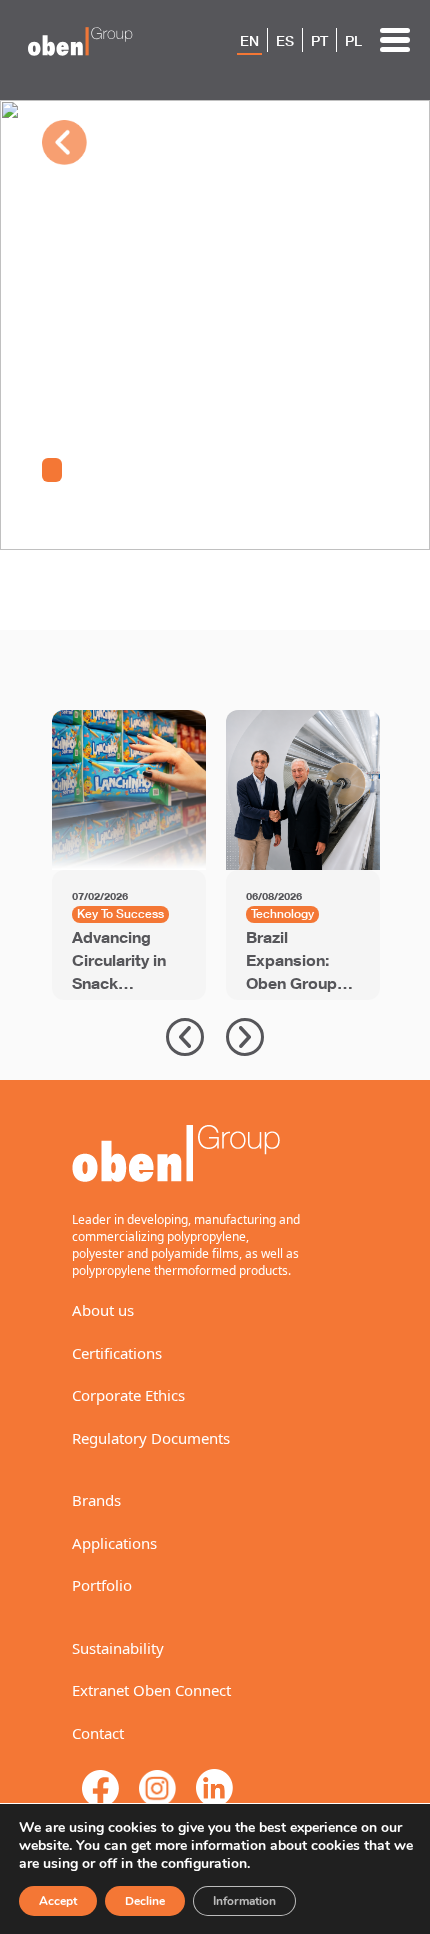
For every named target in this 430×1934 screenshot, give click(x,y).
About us (103, 1310)
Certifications (117, 1353)
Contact (98, 1733)
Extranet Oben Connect (151, 1690)
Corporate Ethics (128, 1395)
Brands (96, 1500)
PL (353, 41)
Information (244, 1901)
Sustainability (118, 1648)
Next (245, 1037)
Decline (145, 1901)
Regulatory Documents (151, 1438)
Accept (58, 1901)
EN (249, 41)
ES (285, 41)
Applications (114, 1543)
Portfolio (102, 1585)
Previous (185, 1037)
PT (319, 41)
